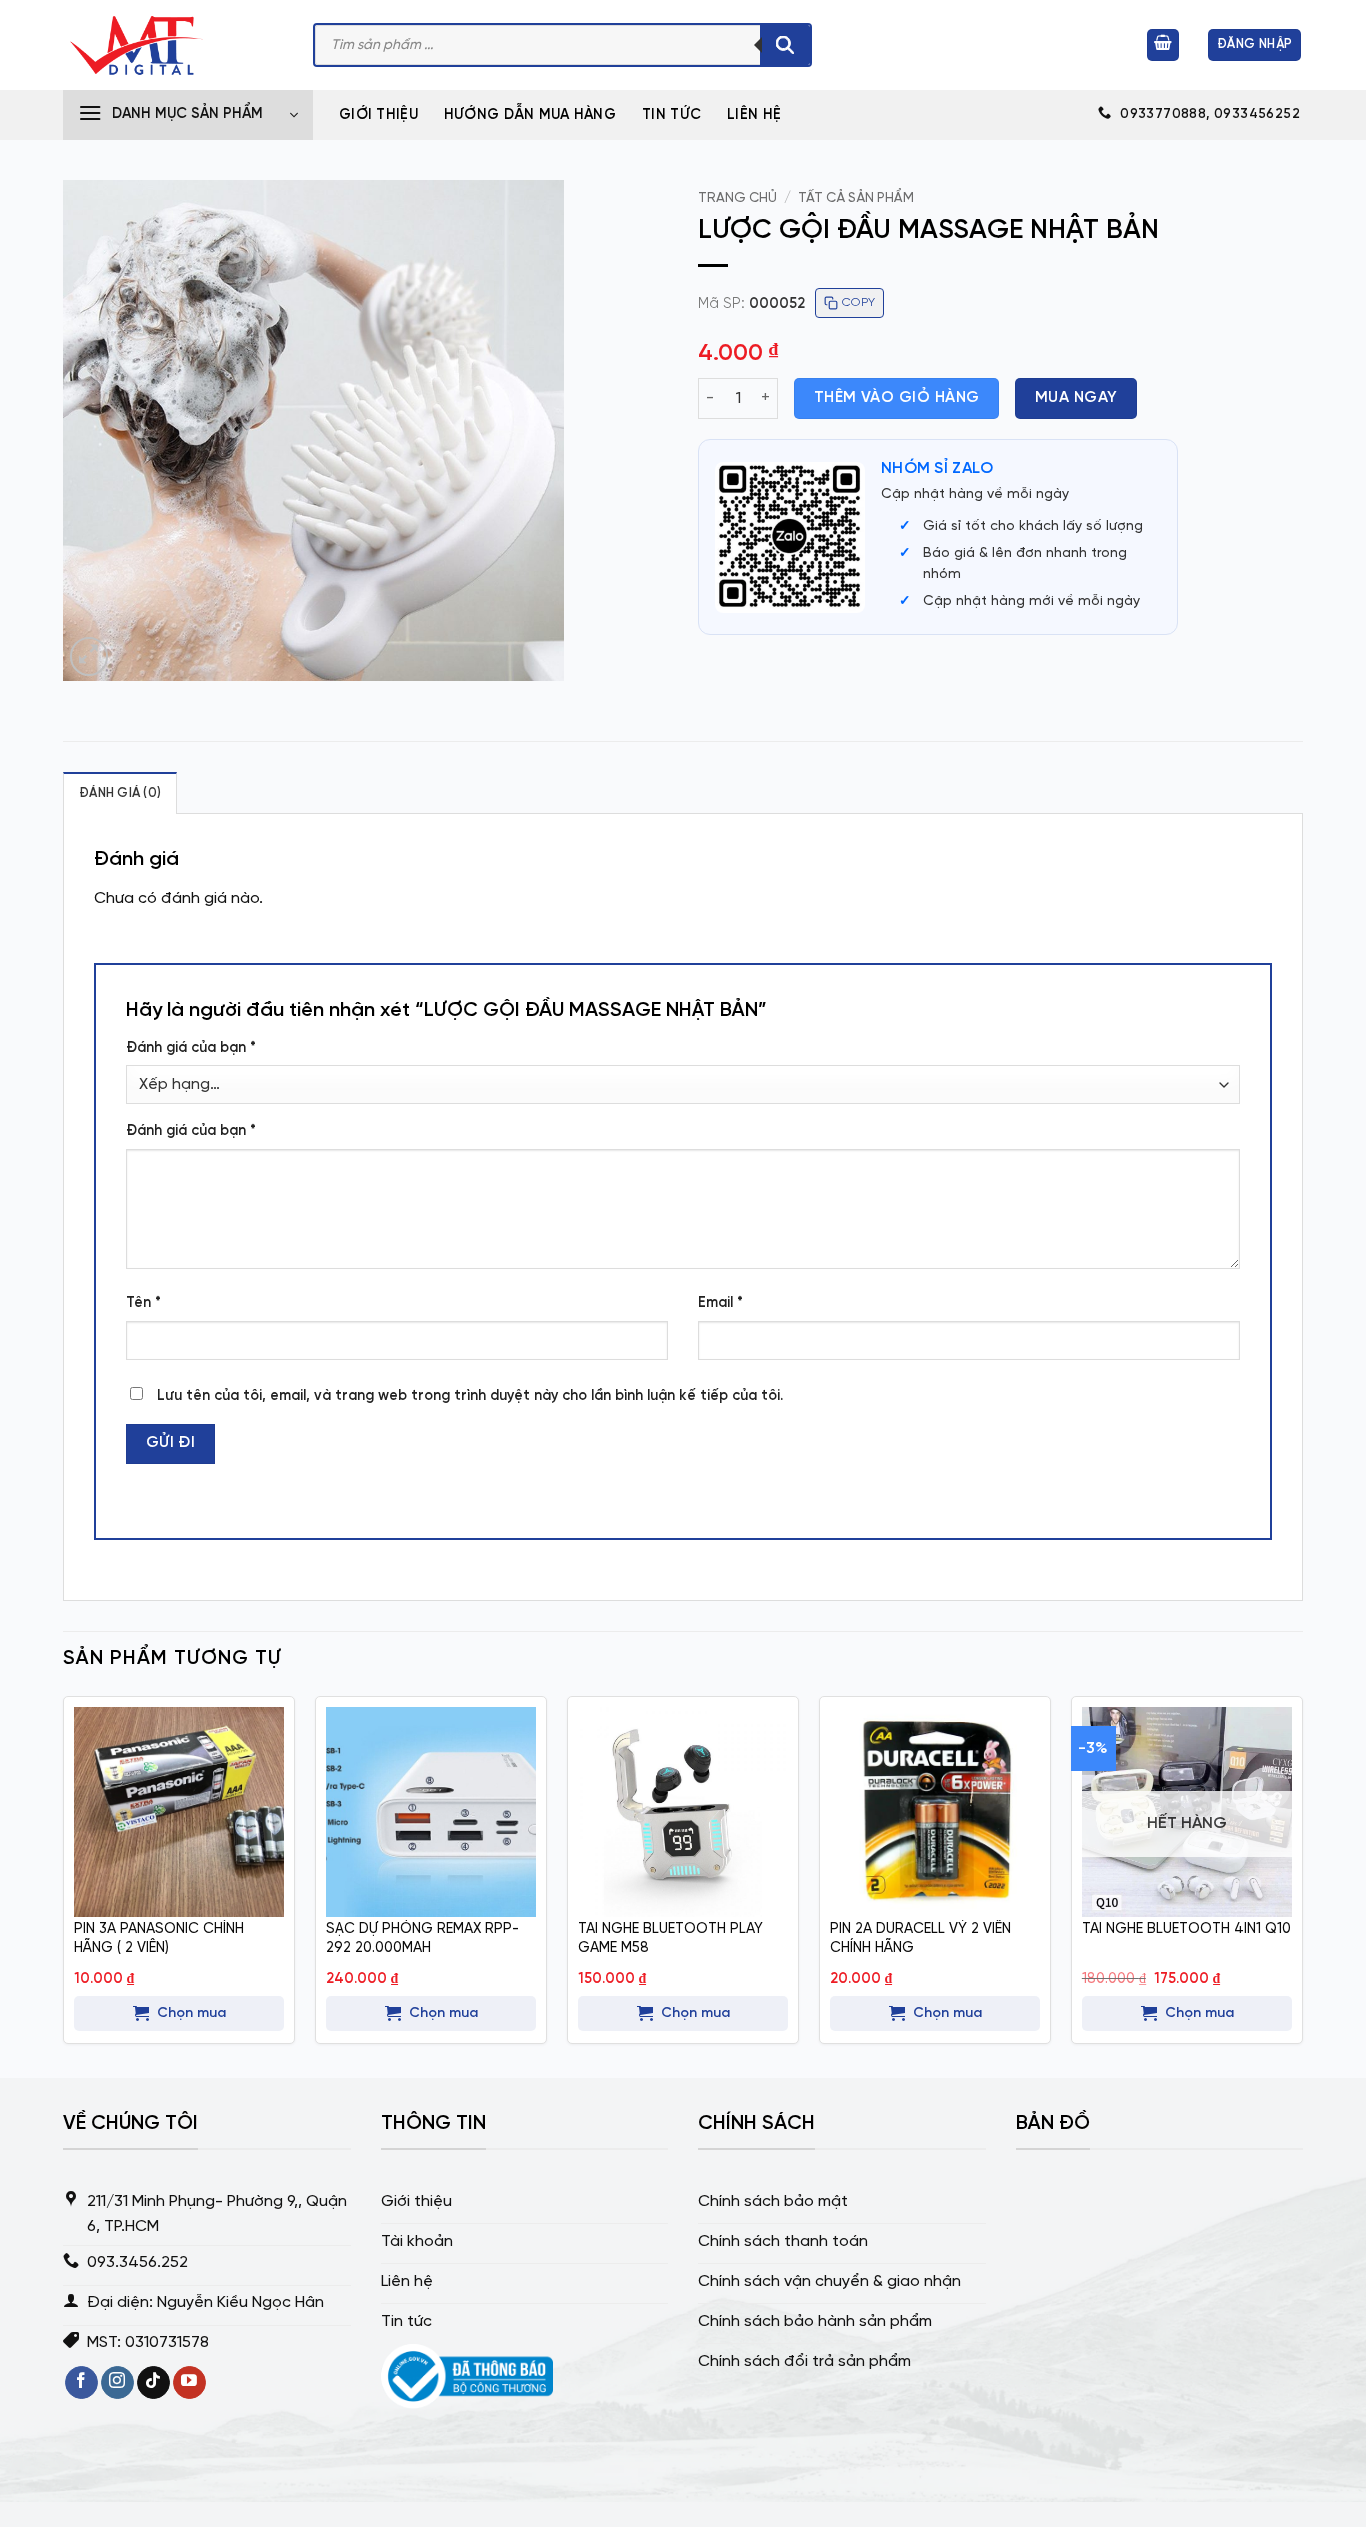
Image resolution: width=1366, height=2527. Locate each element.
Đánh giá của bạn (191, 1048)
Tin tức (671, 115)
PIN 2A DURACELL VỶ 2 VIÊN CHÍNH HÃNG (920, 1938)
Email (720, 1303)
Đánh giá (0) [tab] (120, 793)
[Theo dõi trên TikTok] (153, 2383)
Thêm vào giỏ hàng (897, 398)
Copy (858, 302)
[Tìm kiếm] (785, 45)
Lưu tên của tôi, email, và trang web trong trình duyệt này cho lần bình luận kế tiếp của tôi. (470, 1396)
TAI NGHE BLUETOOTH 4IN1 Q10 (1186, 1929)
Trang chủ (737, 198)
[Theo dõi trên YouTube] (189, 2383)
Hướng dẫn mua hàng (530, 115)
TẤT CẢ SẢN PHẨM (856, 198)
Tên (143, 1303)
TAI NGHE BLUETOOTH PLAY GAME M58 (670, 1938)
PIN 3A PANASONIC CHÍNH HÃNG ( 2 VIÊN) (159, 1938)
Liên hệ (754, 115)
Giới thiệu (378, 115)
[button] (1163, 45)
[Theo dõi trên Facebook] (81, 2383)
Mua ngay (1076, 398)
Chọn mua (191, 2013)
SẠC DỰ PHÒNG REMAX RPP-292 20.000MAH (422, 1938)
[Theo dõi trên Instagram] (117, 2383)
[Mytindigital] (173, 45)
